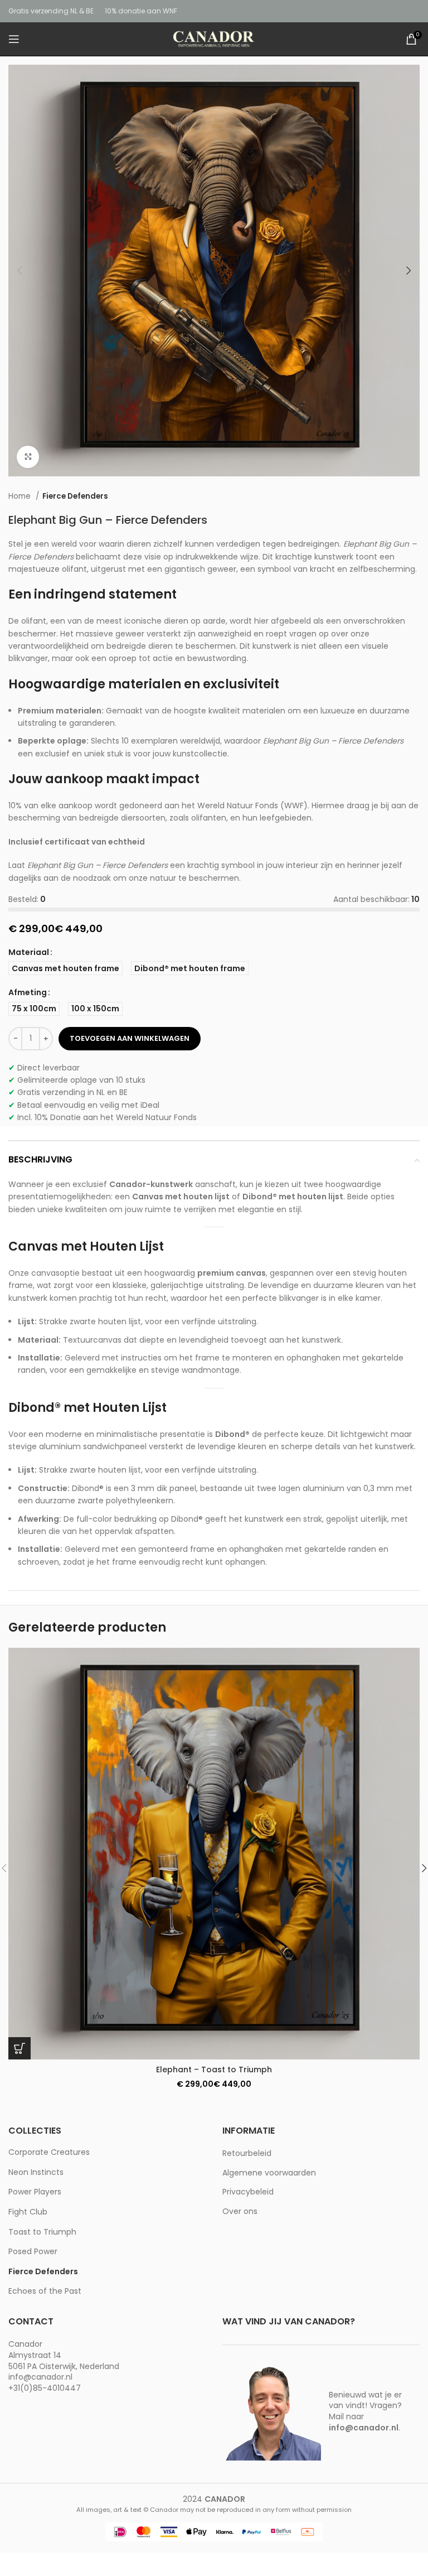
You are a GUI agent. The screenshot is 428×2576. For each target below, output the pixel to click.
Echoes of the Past (45, 2291)
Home (21, 496)
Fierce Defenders (75, 496)
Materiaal (29, 952)
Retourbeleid (247, 2153)
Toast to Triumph (42, 2232)
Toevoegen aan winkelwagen (130, 1038)
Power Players (35, 2192)
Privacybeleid (248, 2192)
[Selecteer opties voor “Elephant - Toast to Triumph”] (20, 2048)
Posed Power (33, 2251)
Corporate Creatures (49, 2152)
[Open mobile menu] (14, 39)
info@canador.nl (40, 2377)
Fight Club (28, 2212)
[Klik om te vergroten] (28, 457)
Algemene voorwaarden (269, 2173)
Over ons (240, 2211)
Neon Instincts (36, 2172)
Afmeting (28, 992)
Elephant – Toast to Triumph (214, 2070)
